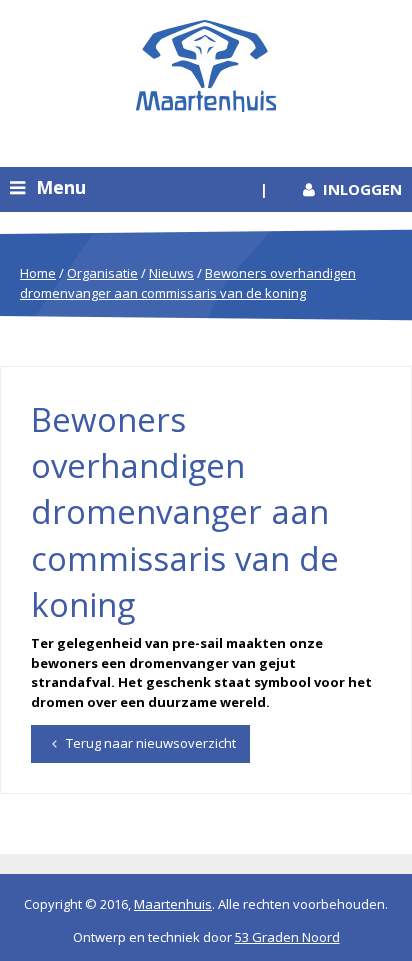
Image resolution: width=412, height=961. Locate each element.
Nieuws (171, 273)
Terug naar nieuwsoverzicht (149, 743)
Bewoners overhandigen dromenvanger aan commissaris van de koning (188, 283)
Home (38, 273)
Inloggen (362, 189)
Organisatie (102, 273)
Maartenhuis (173, 904)
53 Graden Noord (287, 937)
